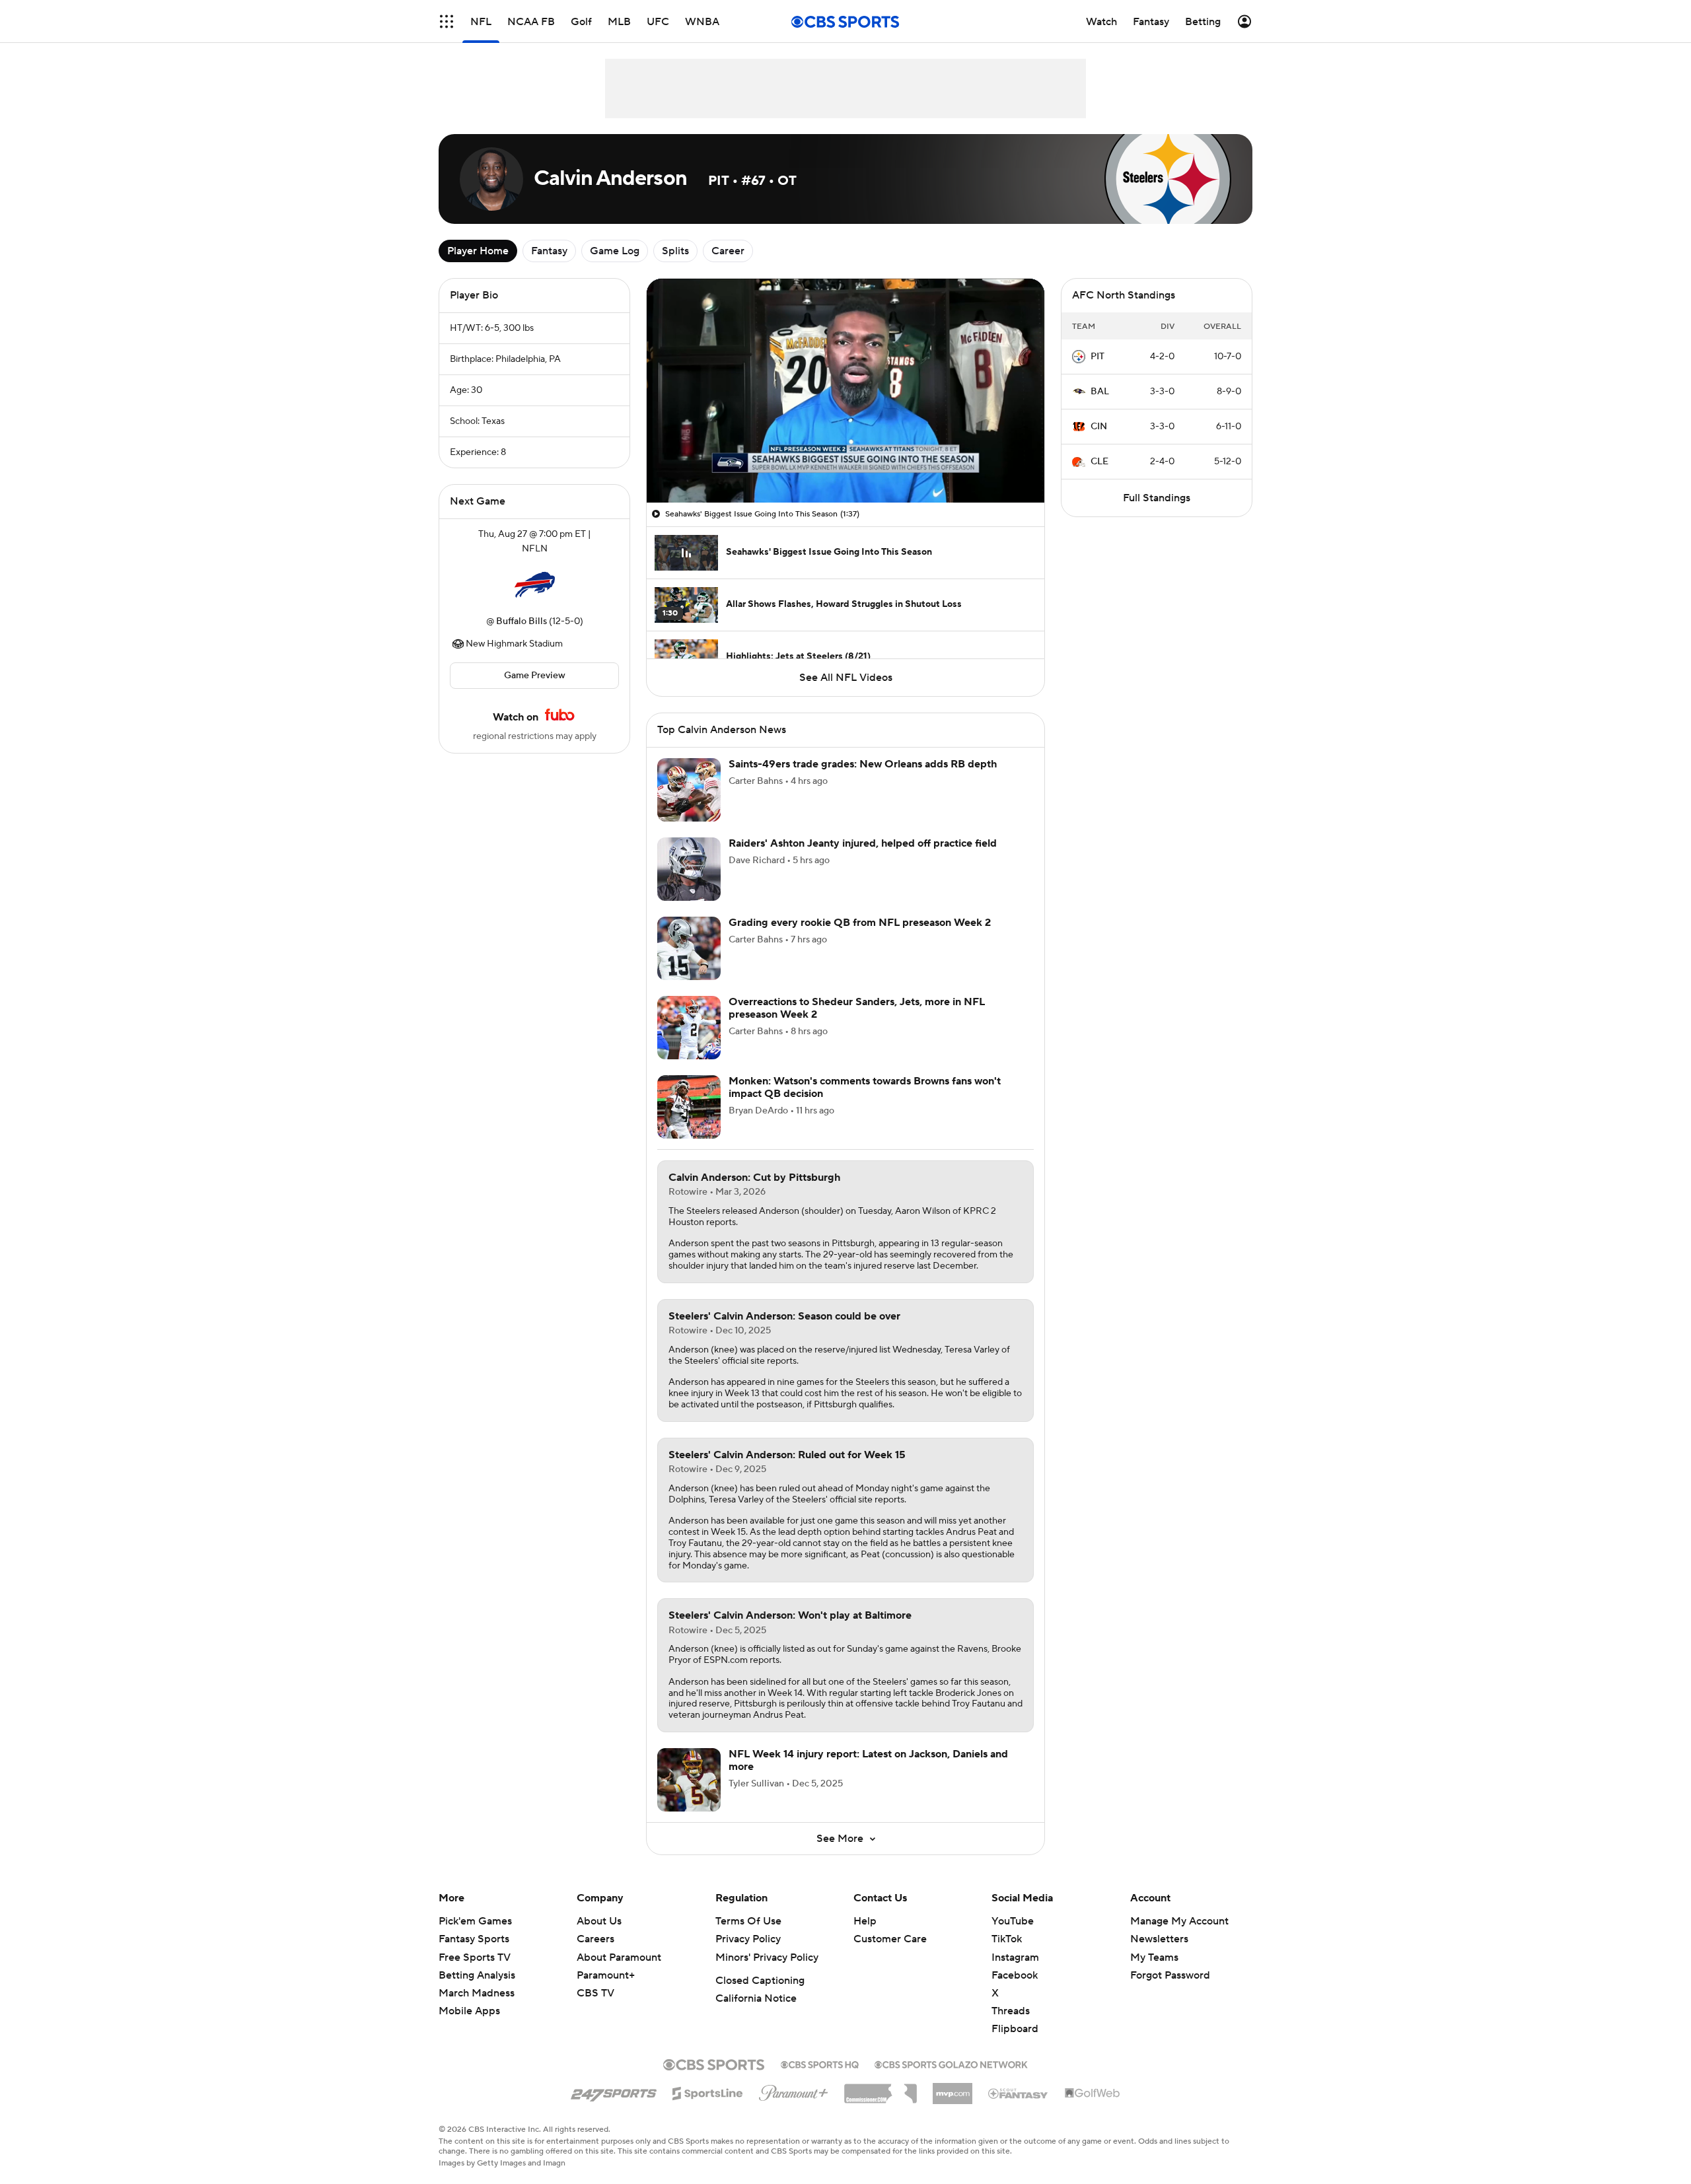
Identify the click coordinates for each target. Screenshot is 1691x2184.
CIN (1099, 427)
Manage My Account (1179, 1937)
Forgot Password (1170, 1991)
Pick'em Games (475, 1937)
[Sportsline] (708, 2107)
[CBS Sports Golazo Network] (951, 2079)
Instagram (1015, 1973)
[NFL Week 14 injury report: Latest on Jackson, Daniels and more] (689, 1796)
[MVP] (953, 2104)
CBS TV (595, 2009)
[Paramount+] (794, 2106)
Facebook (1015, 1991)
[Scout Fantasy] (1019, 2109)
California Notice (756, 2014)
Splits (675, 251)
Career (728, 251)
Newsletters (1159, 1955)
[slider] (845, 464)
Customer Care (890, 1955)
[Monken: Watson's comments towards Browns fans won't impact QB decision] (689, 1123)
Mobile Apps (469, 2027)
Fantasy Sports (474, 1955)
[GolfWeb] (1093, 2109)
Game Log (615, 251)
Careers (595, 1955)
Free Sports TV (475, 1973)
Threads (1011, 2027)
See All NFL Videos (846, 678)
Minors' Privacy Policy (767, 1973)
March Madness (477, 2009)
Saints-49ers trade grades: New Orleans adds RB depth (863, 780)
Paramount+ (606, 1991)
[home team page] (534, 585)
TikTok (1007, 1955)
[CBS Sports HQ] (820, 2079)
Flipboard (1015, 2045)
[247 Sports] (614, 2107)
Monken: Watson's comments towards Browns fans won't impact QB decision (865, 1103)
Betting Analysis (477, 1991)
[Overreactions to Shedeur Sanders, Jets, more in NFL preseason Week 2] (689, 1043)
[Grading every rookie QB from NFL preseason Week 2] (689, 964)
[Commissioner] (881, 2105)
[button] (670, 485)
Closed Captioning (760, 1996)
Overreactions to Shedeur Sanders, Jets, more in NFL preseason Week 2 (857, 1024)
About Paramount (619, 1973)
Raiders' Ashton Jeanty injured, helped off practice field (863, 859)
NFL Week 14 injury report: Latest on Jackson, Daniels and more (868, 1776)
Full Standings (1157, 498)
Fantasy (549, 251)
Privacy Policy (748, 1955)
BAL (1100, 392)
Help (865, 1937)
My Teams (1154, 1973)
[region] (845, 391)
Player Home (478, 251)
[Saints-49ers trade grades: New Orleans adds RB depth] (689, 806)
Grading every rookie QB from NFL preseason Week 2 (860, 938)
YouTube (1013, 1937)
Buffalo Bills (522, 621)
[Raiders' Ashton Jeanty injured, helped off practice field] (689, 885)
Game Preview (535, 676)
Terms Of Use (748, 1937)
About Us (599, 1937)
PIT (1097, 357)
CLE (1099, 462)
